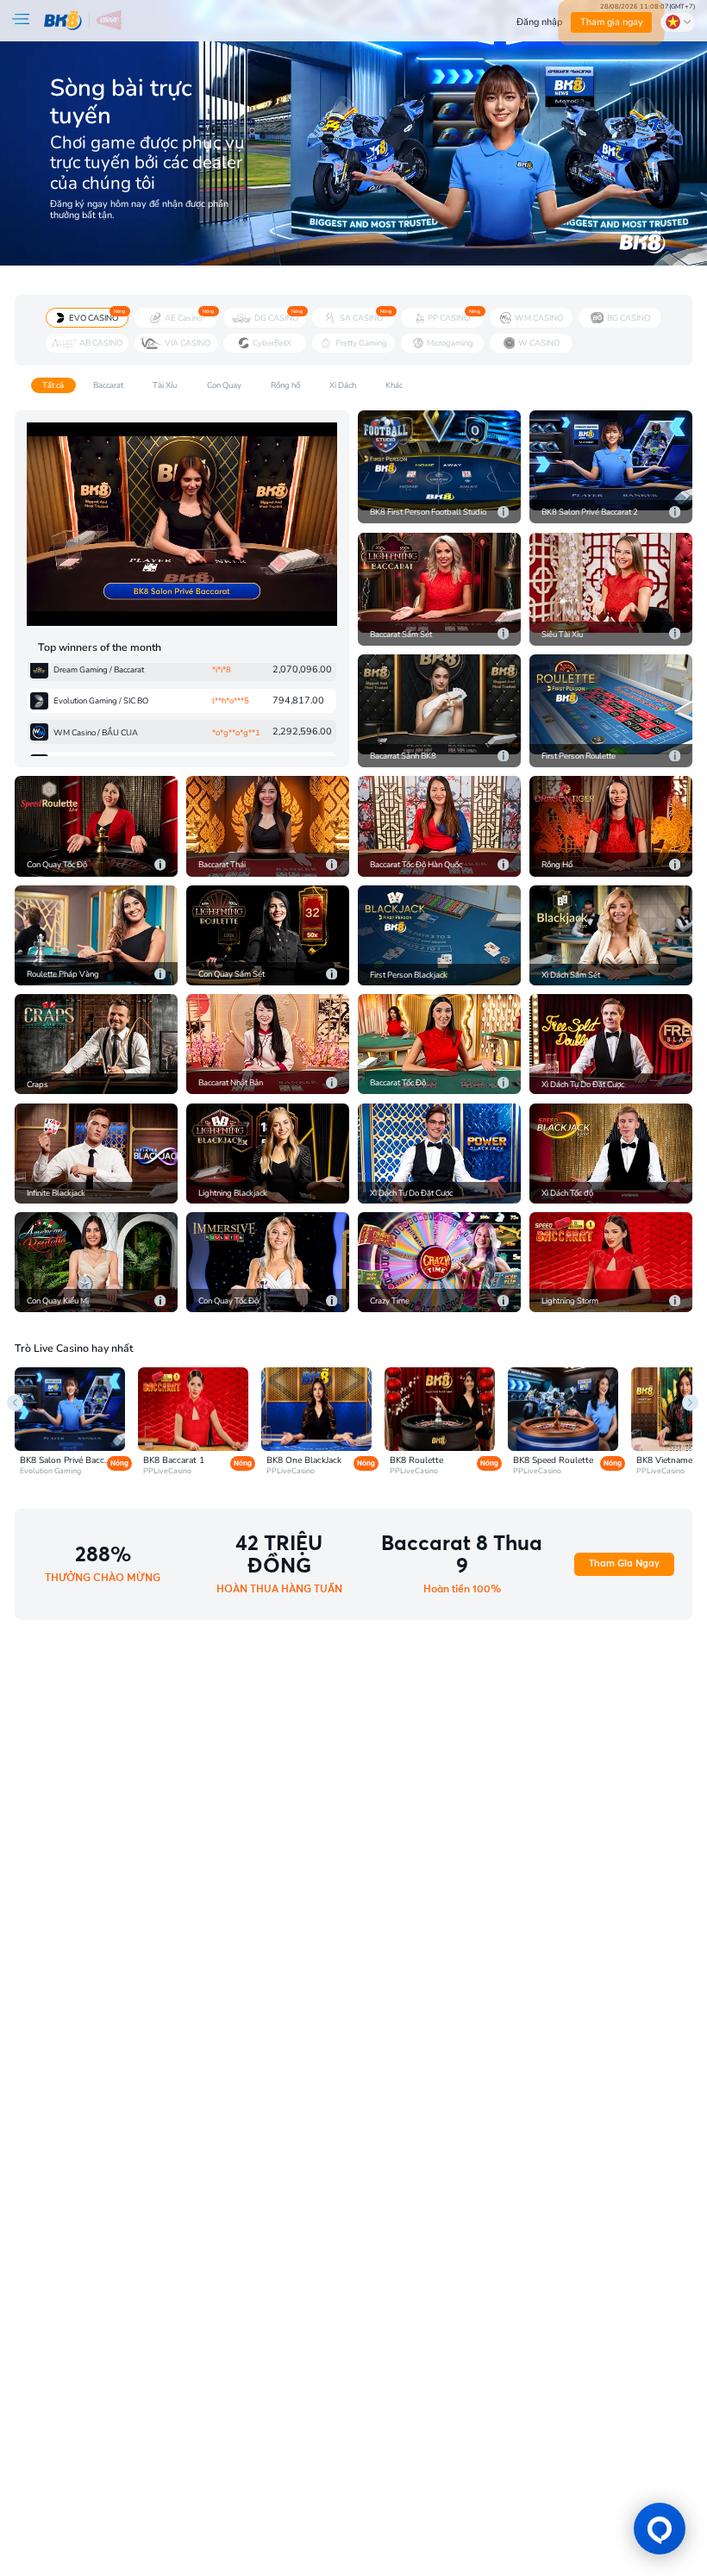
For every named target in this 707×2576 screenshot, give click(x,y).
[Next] (690, 1402)
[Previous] (15, 1402)
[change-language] (678, 22)
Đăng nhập (539, 22)
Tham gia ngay (612, 22)
